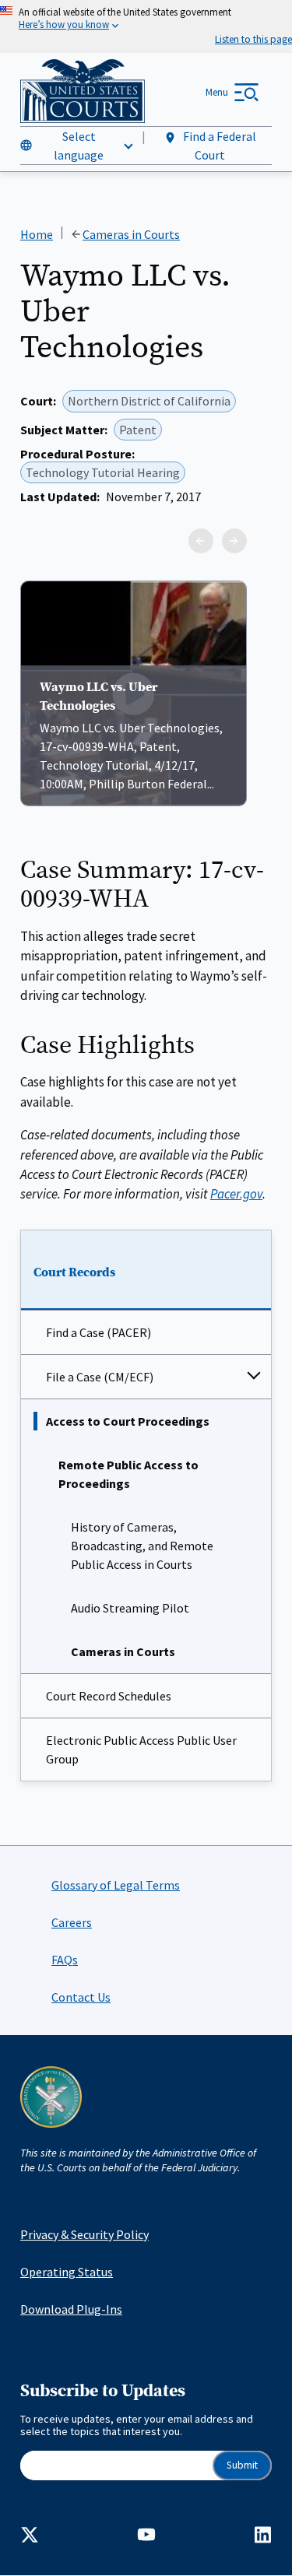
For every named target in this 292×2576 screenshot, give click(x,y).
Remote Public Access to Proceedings (128, 1474)
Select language (79, 146)
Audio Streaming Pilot (130, 1608)
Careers (72, 1922)
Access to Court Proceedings (128, 1421)
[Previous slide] (201, 541)
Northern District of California (149, 401)
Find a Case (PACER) (99, 1332)
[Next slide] (234, 541)
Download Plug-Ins (71, 2309)
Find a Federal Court (218, 146)
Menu (217, 92)
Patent (138, 430)
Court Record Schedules (109, 1696)
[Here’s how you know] (146, 26)
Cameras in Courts (123, 1651)
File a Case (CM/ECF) (100, 1377)
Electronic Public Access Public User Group (141, 1750)
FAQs (65, 1960)
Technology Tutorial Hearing (103, 472)
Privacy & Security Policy (84, 2234)
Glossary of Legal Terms (116, 1885)
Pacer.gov (236, 1194)
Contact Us (81, 1997)
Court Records (74, 1272)
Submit (242, 2465)
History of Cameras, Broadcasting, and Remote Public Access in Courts (142, 1546)
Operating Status (67, 2272)
